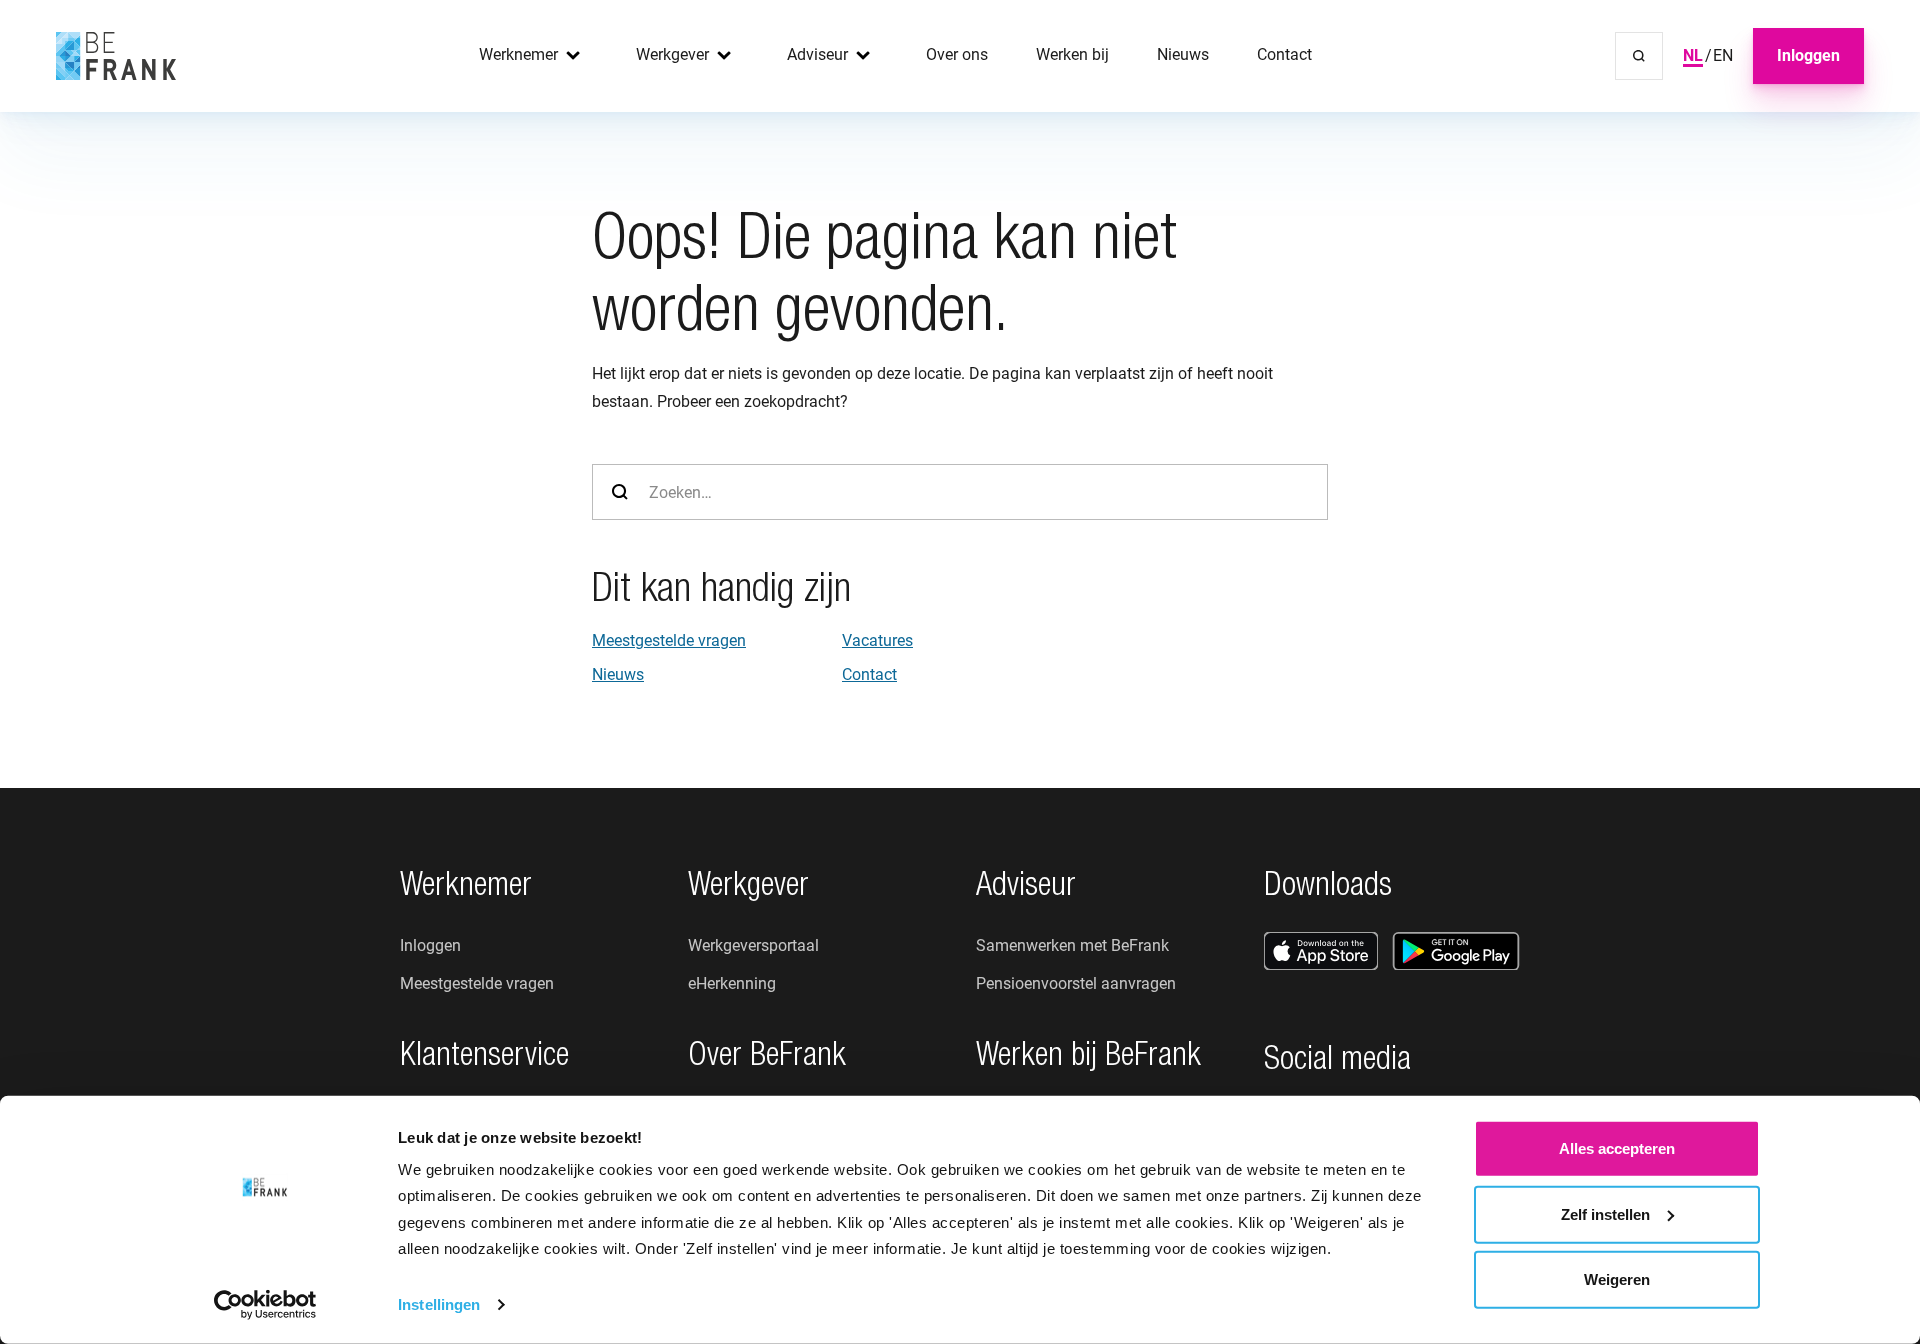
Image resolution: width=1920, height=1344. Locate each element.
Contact (1284, 54)
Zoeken (620, 492)
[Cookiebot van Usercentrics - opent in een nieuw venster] (265, 1305)
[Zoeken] (1639, 56)
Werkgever (672, 54)
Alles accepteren (1617, 1148)
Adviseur (817, 54)
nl (1693, 55)
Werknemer (518, 54)
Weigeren (1617, 1279)
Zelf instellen (1605, 1213)
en (1723, 55)
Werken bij (1072, 54)
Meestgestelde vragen (669, 640)
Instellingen (439, 1304)
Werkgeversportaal (753, 945)
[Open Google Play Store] (1456, 951)
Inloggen (1808, 55)
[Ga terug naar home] (116, 56)
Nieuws (1183, 54)
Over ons (957, 54)
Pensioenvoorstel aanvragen (1076, 983)
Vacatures (877, 640)
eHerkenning (732, 983)
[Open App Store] (1321, 951)
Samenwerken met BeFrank (1072, 945)
